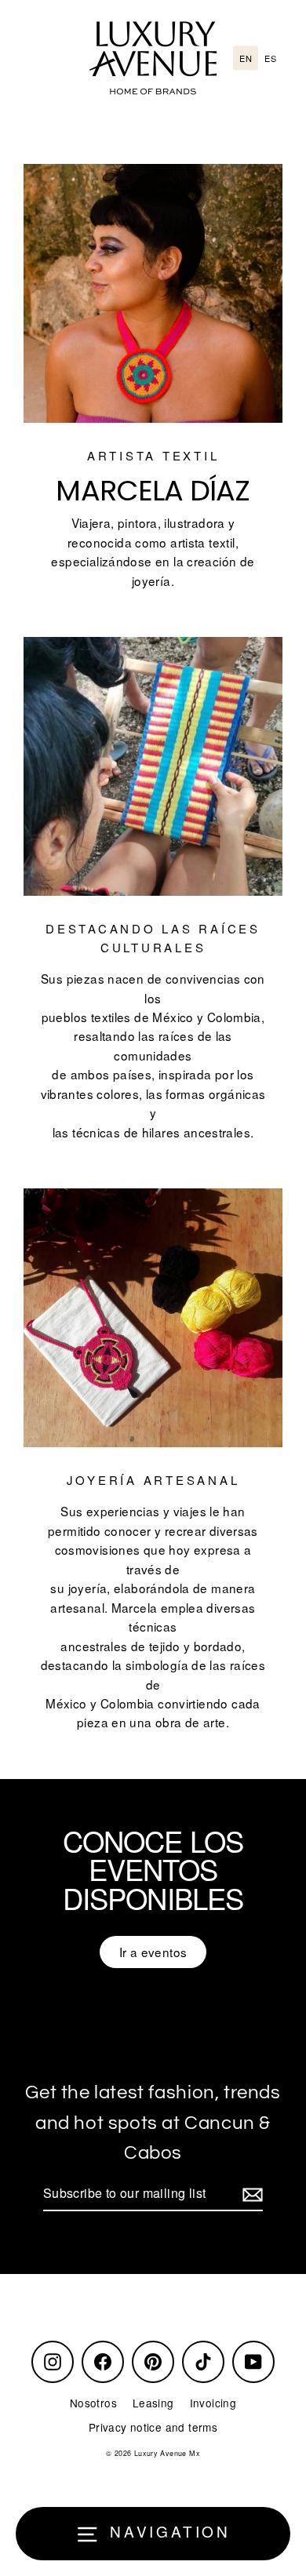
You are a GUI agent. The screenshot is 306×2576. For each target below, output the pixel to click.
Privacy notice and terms (153, 2427)
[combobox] (246, 58)
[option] (270, 58)
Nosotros (93, 2403)
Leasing (153, 2403)
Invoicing (213, 2403)
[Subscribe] (250, 2194)
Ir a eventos (153, 1952)
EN (246, 58)
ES (270, 58)
